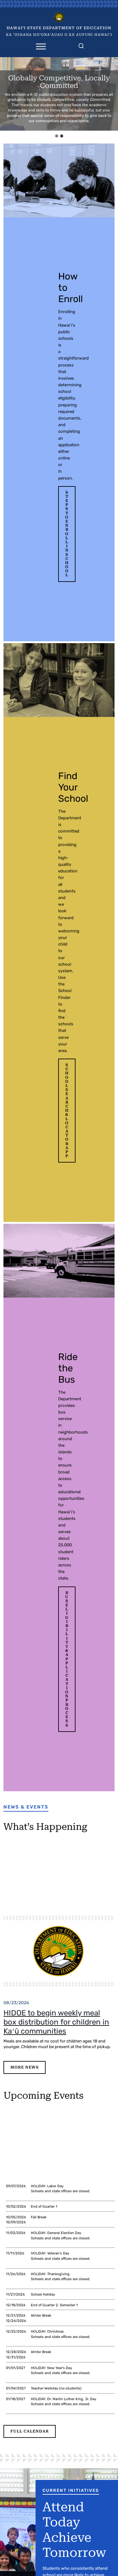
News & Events (26, 1807)
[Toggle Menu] (41, 46)
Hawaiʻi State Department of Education (59, 28)
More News (25, 2067)
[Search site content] (81, 45)
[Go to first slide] (112, 94)
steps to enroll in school (67, 534)
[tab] (57, 136)
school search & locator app (67, 1110)
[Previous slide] (6, 94)
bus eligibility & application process (67, 1659)
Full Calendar (30, 2431)
